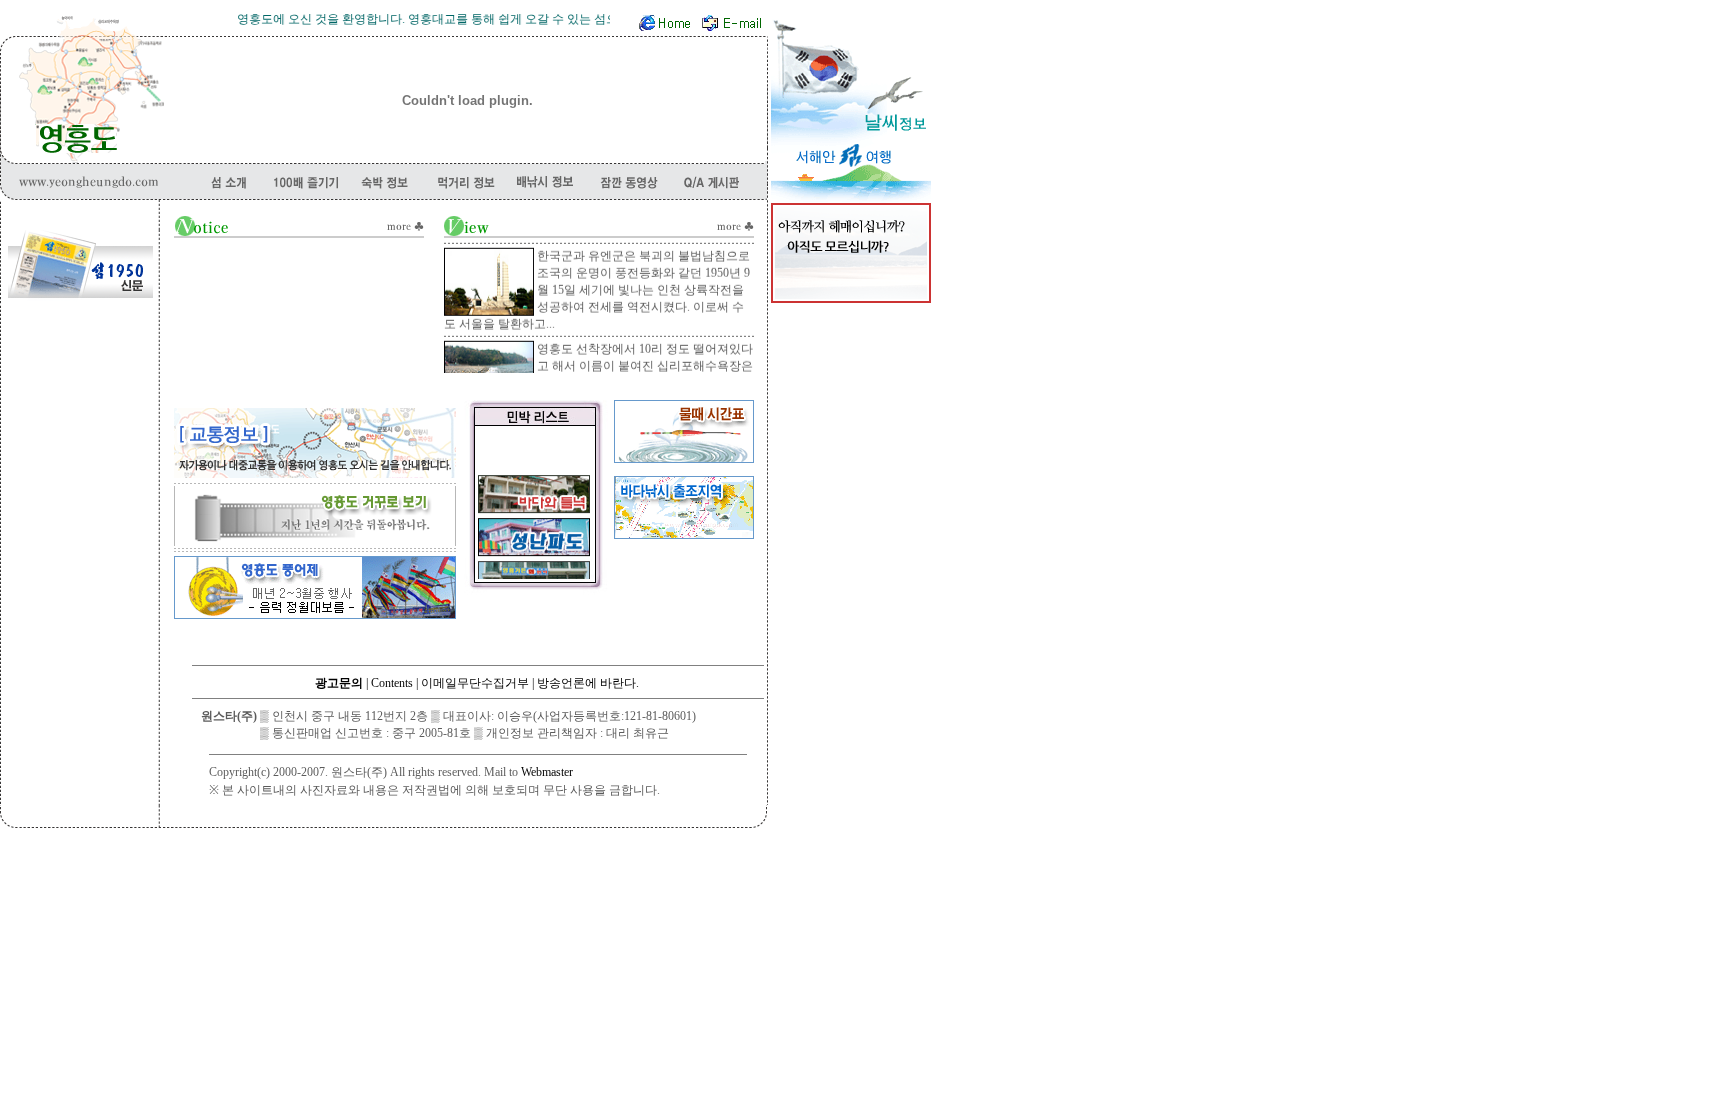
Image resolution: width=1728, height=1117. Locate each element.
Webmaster (547, 772)
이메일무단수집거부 (475, 683)
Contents (392, 683)
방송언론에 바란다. (588, 683)
